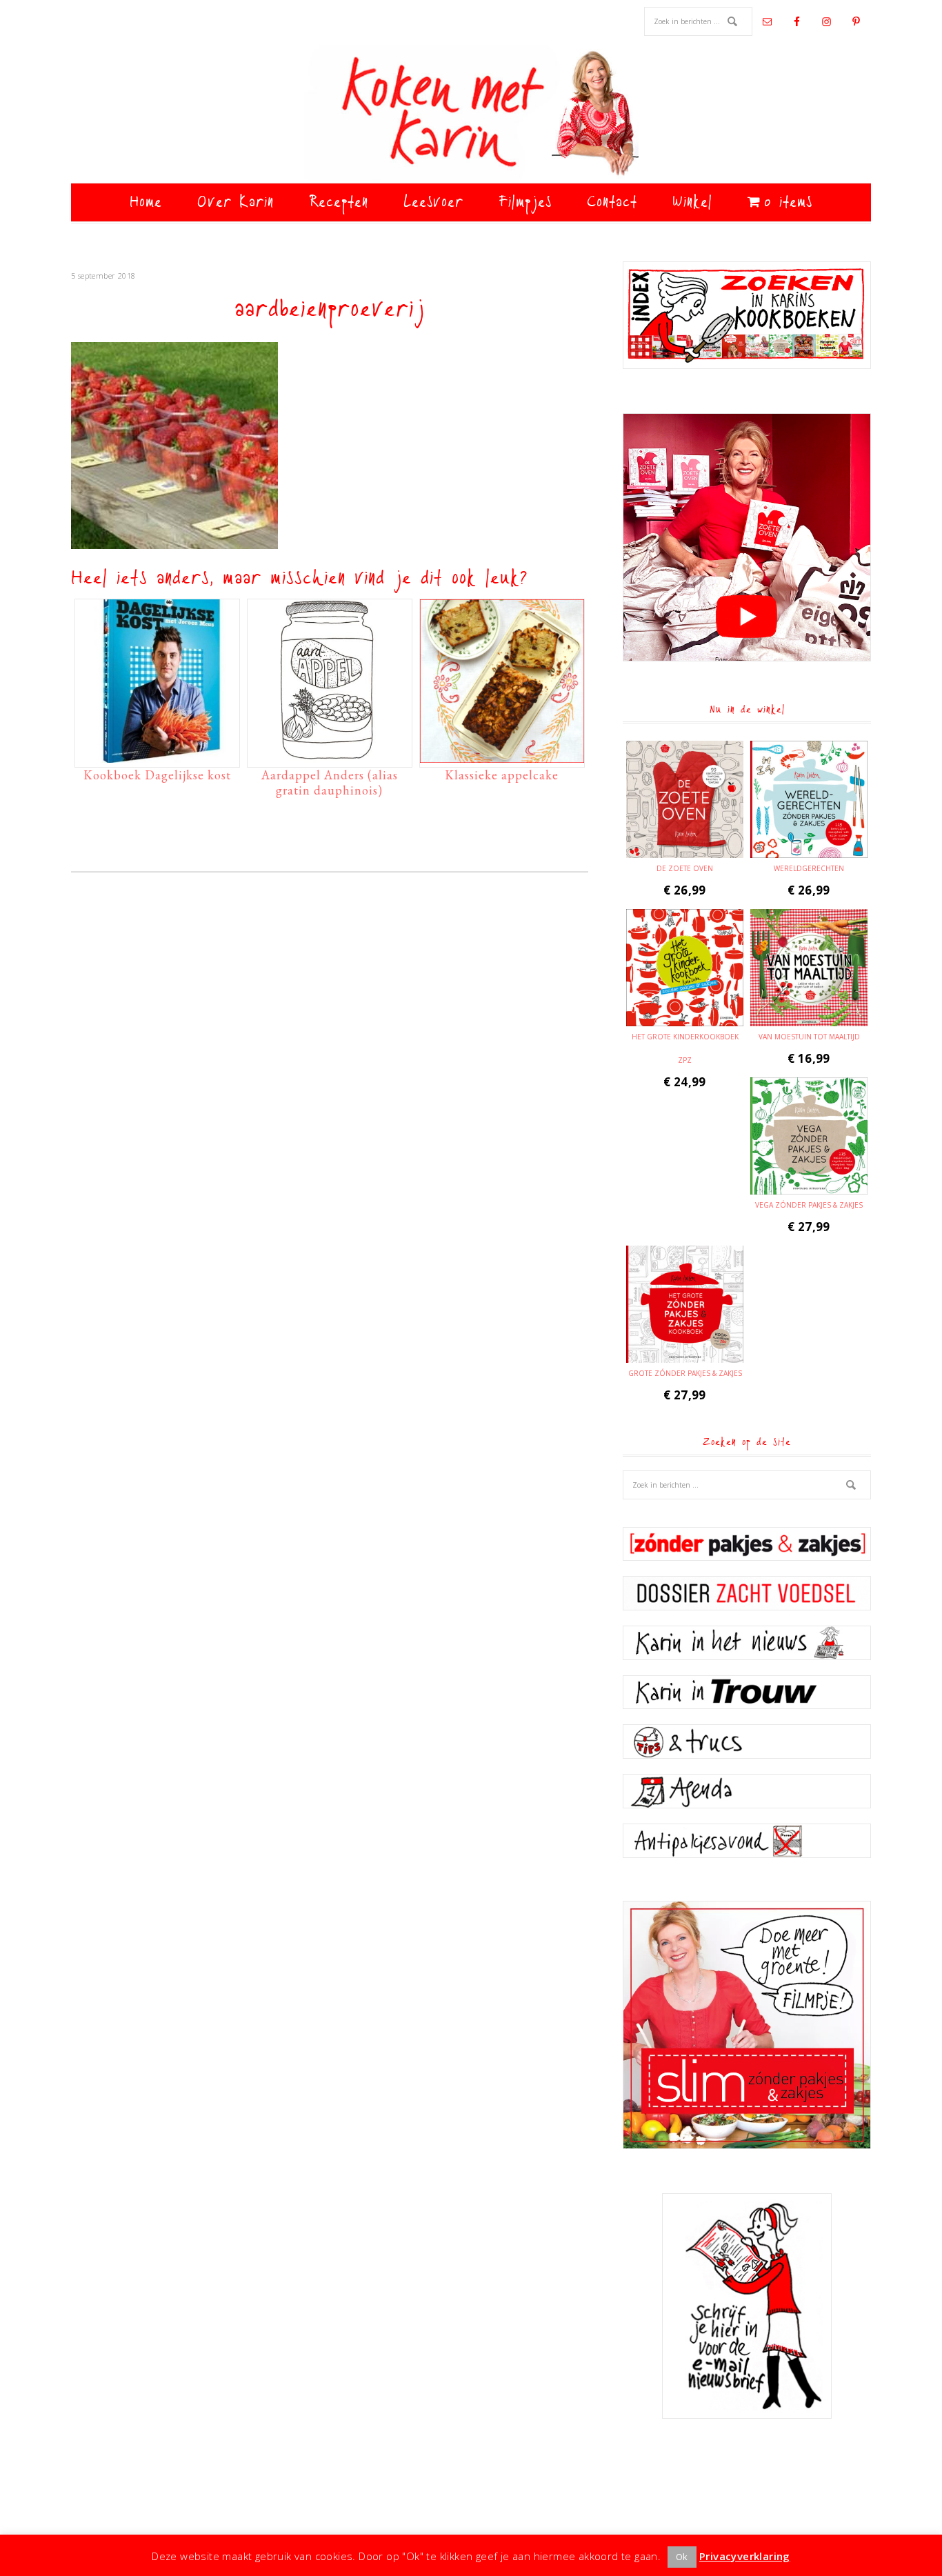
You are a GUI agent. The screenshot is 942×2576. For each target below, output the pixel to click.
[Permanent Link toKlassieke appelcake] (502, 756)
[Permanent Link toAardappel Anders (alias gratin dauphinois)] (330, 756)
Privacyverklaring (745, 2556)
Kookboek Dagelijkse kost (157, 775)
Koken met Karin (471, 114)
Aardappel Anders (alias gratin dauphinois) (330, 782)
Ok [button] (682, 2557)
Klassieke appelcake (502, 775)
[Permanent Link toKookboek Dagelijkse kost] (157, 756)
